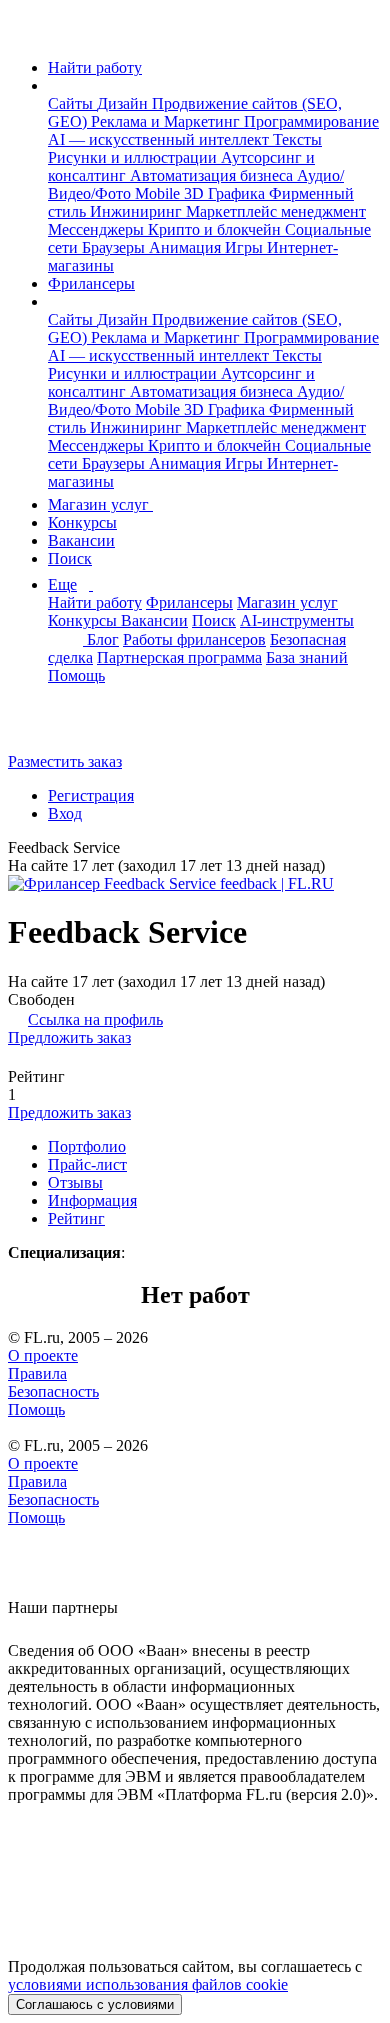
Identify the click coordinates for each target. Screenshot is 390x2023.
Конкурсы (82, 522)
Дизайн (124, 103)
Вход (65, 813)
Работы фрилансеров (194, 639)
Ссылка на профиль (95, 1019)
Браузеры (115, 247)
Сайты (72, 103)
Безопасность (53, 1391)
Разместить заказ (65, 761)
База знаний (307, 657)
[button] (54, 85)
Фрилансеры (91, 283)
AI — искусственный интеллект (160, 139)
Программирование (311, 121)
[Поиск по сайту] (64, 727)
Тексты (297, 139)
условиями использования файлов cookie (148, 1984)
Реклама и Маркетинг (167, 121)
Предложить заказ (69, 1037)
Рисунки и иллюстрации (134, 157)
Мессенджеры (98, 229)
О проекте (43, 1355)
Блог (103, 639)
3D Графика (226, 193)
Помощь (76, 675)
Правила (37, 1373)
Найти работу (95, 67)
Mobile (159, 193)
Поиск (70, 558)
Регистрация (91, 795)
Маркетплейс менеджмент (276, 211)
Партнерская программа (179, 657)
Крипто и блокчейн (216, 229)
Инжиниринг (138, 211)
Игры (246, 247)
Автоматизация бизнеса (213, 175)
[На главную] (26, 33)
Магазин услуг (100, 504)
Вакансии (81, 540)
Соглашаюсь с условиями (95, 2004)
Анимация (187, 247)
